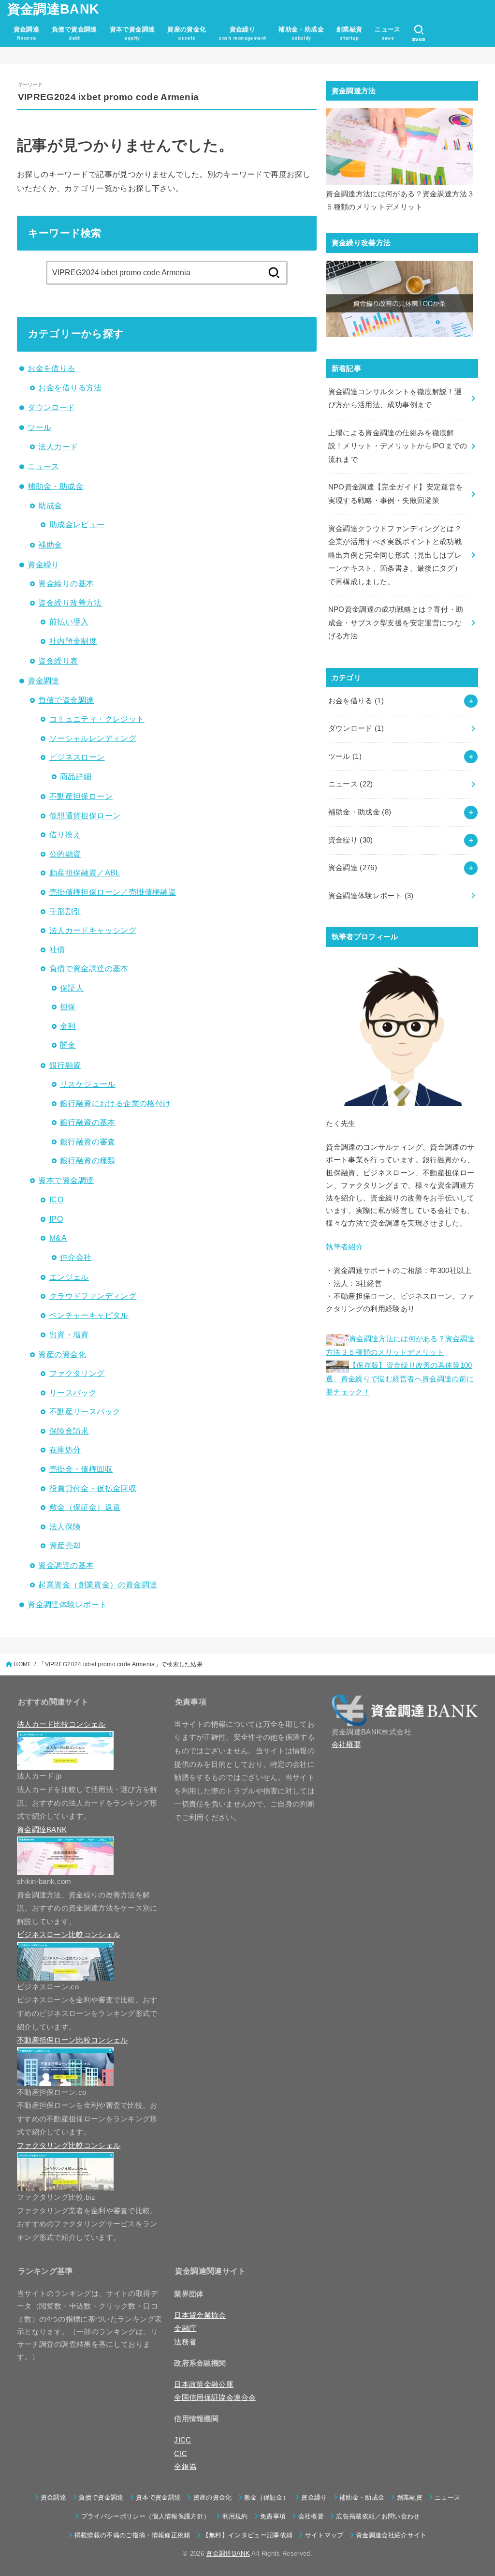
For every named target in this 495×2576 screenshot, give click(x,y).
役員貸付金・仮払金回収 (93, 1488)
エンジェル (69, 1277)
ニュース (44, 466)
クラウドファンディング (93, 1296)
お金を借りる (51, 368)
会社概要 (346, 1745)
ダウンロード (51, 407)
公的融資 (65, 854)
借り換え (65, 834)
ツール (39, 427)
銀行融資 (65, 1065)
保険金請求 (69, 1431)
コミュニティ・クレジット (97, 719)
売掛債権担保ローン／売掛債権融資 (113, 892)
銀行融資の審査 (88, 1141)
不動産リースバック (85, 1411)
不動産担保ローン (81, 796)
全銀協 (185, 2467)
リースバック (73, 1392)
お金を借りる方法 (70, 387)
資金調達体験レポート (67, 1604)
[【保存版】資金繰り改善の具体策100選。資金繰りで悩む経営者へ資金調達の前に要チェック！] (400, 299)
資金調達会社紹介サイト (391, 2535)
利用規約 (235, 2516)
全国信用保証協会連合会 (215, 2398)
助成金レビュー (77, 524)
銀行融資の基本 (88, 1122)
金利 (68, 1026)
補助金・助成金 (55, 486)
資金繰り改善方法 (70, 603)
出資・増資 (69, 1334)
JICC (182, 2440)
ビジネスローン (77, 757)
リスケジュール (88, 1084)
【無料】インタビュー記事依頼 (248, 2535)
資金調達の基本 (66, 1565)
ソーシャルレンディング (93, 738)
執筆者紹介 (344, 1247)
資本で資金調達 (66, 1180)
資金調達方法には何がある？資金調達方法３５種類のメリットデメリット (400, 201)
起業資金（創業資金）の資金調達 (98, 1584)
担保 (68, 1007)
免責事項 (273, 2516)
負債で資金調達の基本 (89, 968)
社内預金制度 (73, 641)
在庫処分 (65, 1450)
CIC (181, 2454)
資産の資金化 (62, 1354)
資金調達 (44, 681)
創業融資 (410, 2497)
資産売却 (65, 1545)
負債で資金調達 (66, 700)
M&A (58, 1238)
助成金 (50, 505)
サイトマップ (324, 2535)
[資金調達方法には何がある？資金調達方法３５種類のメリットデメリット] (400, 147)
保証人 (72, 988)
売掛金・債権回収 (81, 1469)
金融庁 (185, 2328)
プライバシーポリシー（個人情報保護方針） (146, 2516)
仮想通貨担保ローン (85, 815)
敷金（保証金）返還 (85, 1507)
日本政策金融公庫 (204, 2384)
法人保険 (65, 1526)
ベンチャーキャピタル (89, 1315)
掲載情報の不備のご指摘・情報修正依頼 (132, 2535)
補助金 (50, 545)
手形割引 (65, 911)
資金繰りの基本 (66, 583)
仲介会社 (76, 1257)
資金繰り (44, 564)
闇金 (68, 1045)
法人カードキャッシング (93, 930)
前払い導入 (69, 622)
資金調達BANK (53, 9)
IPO (56, 1219)
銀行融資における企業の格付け (116, 1103)
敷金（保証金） (267, 2497)
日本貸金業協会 (200, 2315)
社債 (57, 949)
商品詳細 (76, 776)
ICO (56, 1199)
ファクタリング (77, 1373)
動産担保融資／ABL (85, 873)
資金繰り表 (58, 661)
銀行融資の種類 (88, 1160)
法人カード (58, 446)
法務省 (185, 2342)
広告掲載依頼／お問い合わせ (378, 2516)
